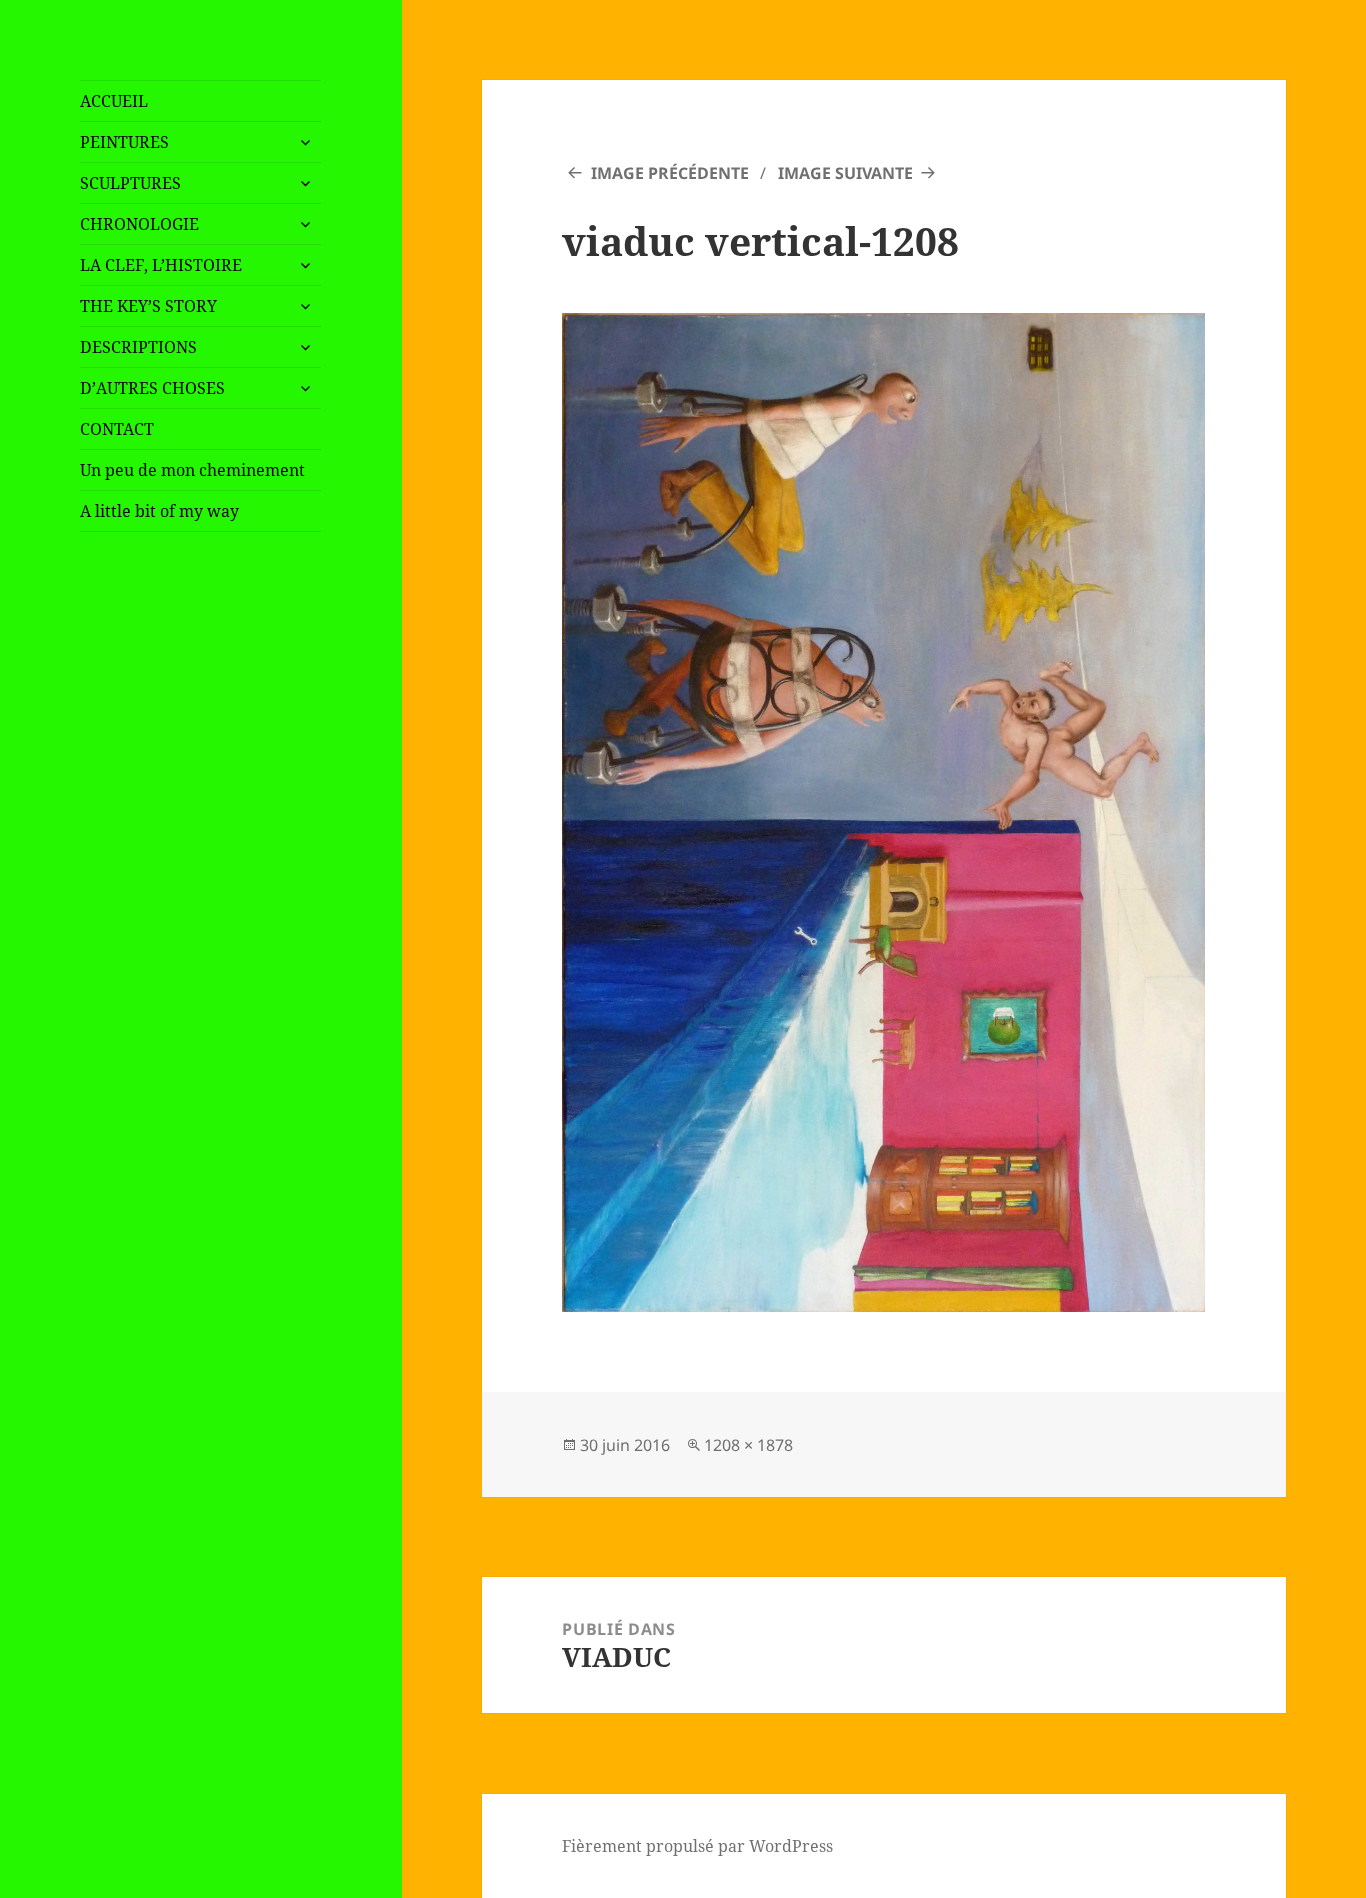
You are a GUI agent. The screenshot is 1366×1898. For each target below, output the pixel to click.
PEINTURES (124, 142)
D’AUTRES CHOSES (152, 388)
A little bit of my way (159, 511)
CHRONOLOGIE (139, 224)
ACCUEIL (114, 101)
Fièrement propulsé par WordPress (697, 1846)
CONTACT (117, 429)
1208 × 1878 (748, 1445)
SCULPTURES (130, 183)
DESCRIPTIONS (138, 347)
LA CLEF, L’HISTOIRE (161, 265)
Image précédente (670, 173)
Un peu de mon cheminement (192, 470)
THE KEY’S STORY (148, 306)
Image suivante (845, 173)
